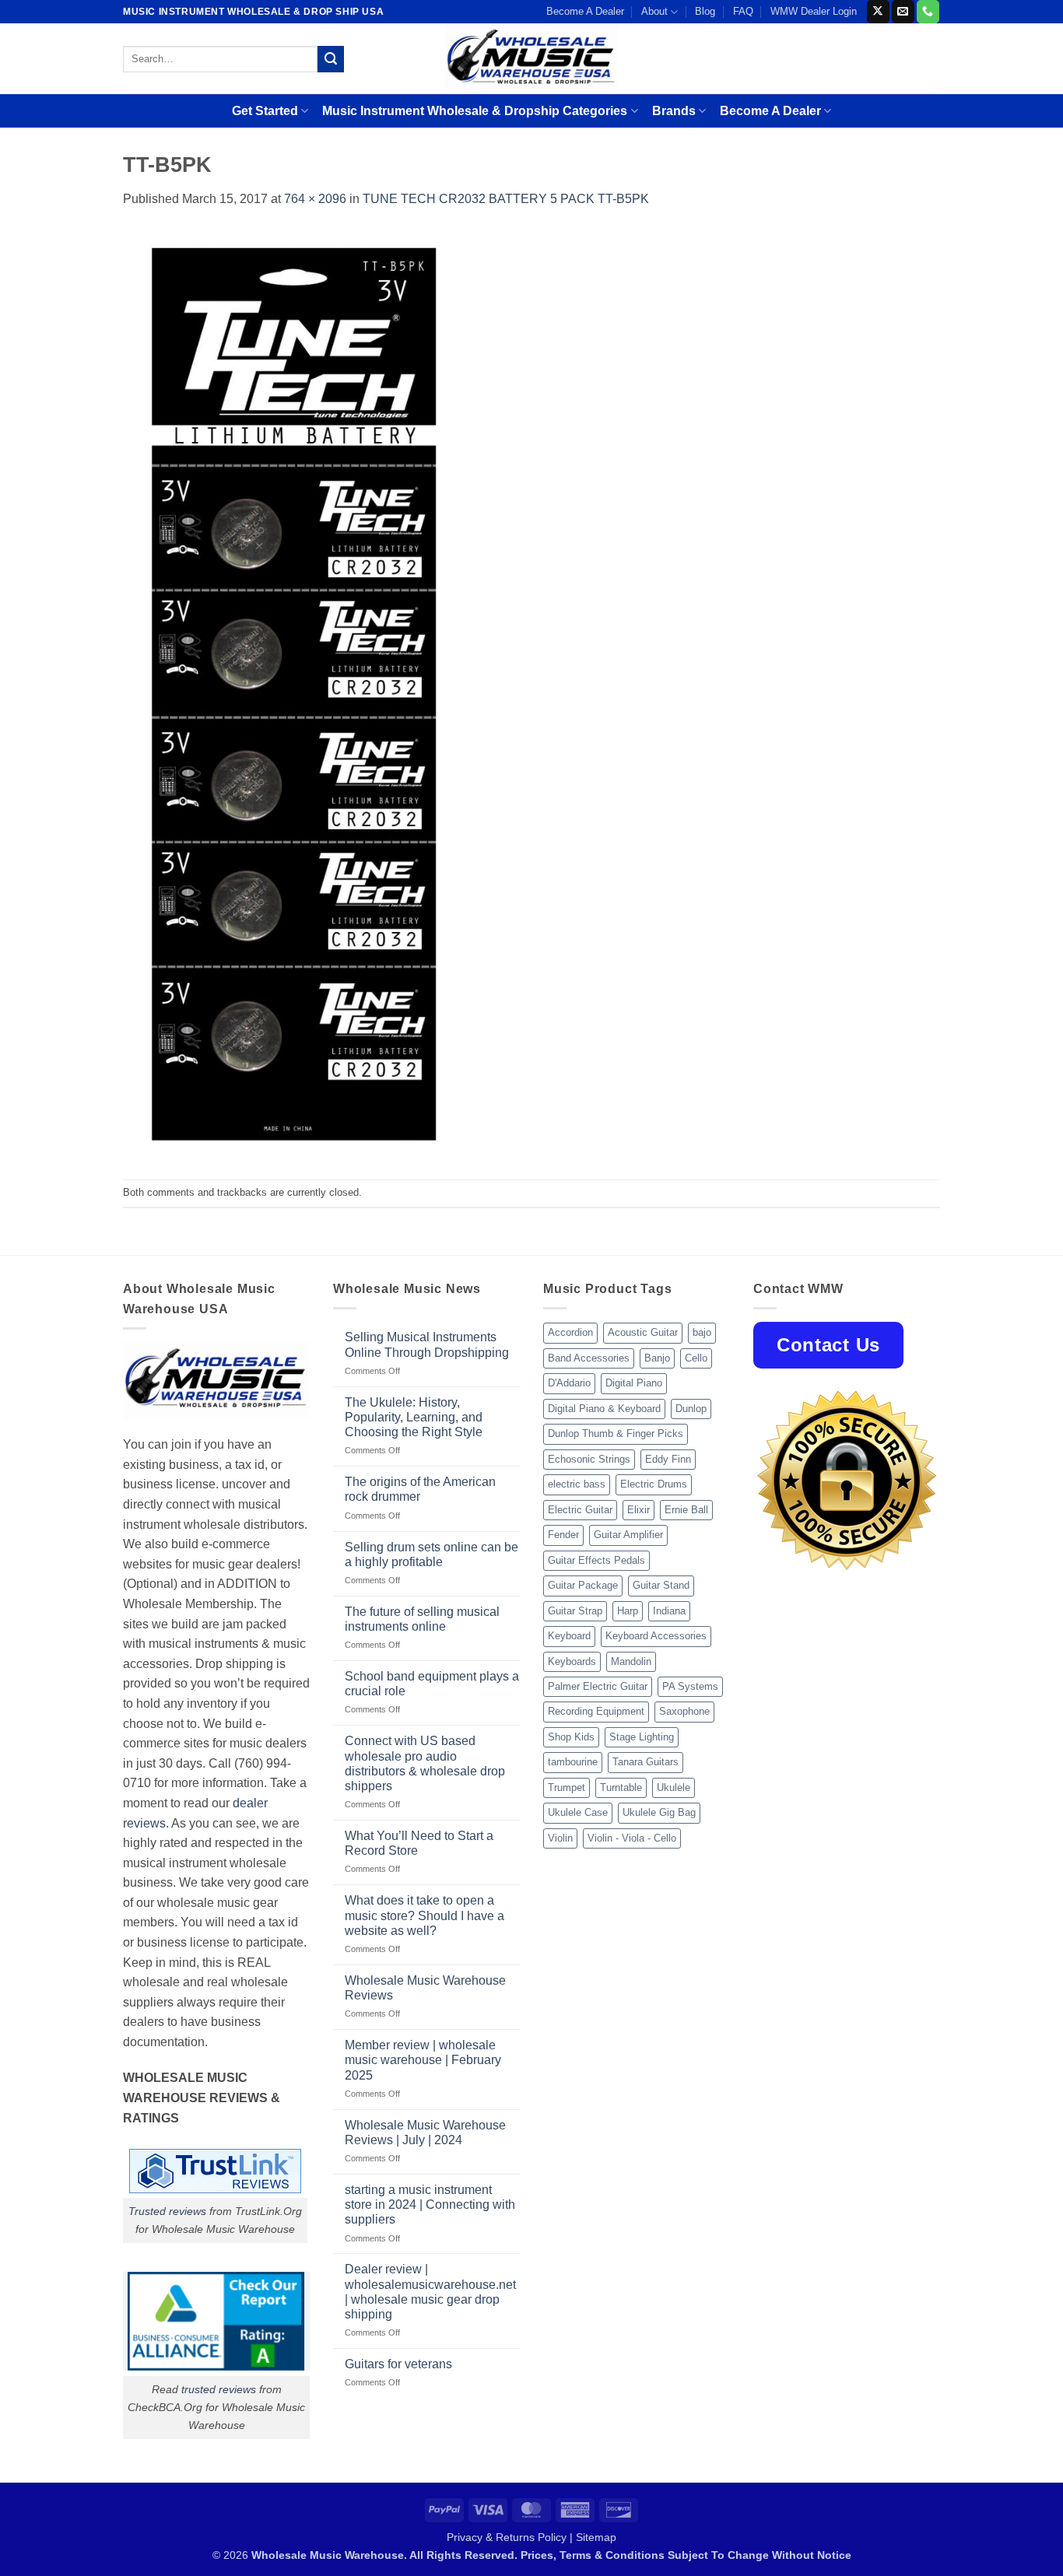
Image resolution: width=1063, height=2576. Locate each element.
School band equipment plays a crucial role (432, 1684)
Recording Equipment (596, 1711)
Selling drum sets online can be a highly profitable (432, 1554)
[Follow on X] (878, 12)
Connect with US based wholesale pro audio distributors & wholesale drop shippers (425, 1763)
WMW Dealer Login (814, 11)
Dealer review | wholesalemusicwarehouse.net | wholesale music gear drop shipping (430, 2292)
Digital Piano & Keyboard (604, 1409)
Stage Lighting (642, 1737)
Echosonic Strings (589, 1459)
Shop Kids (571, 1737)
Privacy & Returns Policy (507, 2537)
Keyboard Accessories (656, 1636)
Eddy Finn (668, 1459)
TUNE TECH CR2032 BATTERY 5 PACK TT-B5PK (506, 199)
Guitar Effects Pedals (596, 1560)
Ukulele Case (578, 1812)
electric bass (577, 1484)
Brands (674, 111)
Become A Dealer (585, 11)
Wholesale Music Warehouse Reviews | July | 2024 (425, 2133)
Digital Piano (634, 1383)
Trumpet (567, 1787)
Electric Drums (654, 1484)
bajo (702, 1332)
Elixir (639, 1510)
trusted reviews (219, 2389)
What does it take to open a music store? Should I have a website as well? (424, 1915)
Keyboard (569, 1636)
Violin (560, 1838)
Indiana (669, 1611)
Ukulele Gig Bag (659, 1812)
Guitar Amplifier (628, 1535)
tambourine (573, 1762)
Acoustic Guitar (643, 1332)
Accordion (570, 1332)
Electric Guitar (580, 1510)
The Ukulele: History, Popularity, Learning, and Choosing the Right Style (414, 1417)
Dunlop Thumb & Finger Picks (616, 1433)
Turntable (621, 1787)
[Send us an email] (903, 12)
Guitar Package (583, 1585)
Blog (705, 11)
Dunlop (691, 1409)
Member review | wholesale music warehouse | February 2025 (423, 2060)
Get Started (265, 111)
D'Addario (569, 1383)
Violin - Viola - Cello (632, 1838)
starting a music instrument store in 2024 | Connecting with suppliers (430, 2204)
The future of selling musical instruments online (422, 1619)
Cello (696, 1358)
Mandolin (631, 1661)
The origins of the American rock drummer (420, 1489)
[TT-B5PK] (293, 694)
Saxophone (684, 1711)
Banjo (657, 1358)
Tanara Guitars (646, 1762)
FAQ (743, 11)
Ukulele (674, 1787)
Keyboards (572, 1661)
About (654, 11)
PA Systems (690, 1686)
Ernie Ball (686, 1510)
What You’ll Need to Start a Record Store (419, 1843)
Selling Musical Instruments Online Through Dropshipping (427, 1344)
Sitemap (596, 2537)
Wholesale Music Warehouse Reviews (425, 1988)
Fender (563, 1535)
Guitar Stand (661, 1585)
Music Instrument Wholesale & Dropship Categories (475, 111)
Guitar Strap (575, 1611)
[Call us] (928, 12)
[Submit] (331, 59)
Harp (628, 1611)
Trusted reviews (167, 2211)
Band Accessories (589, 1358)
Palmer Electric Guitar (598, 1686)
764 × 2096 (315, 199)
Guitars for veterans (398, 2364)
